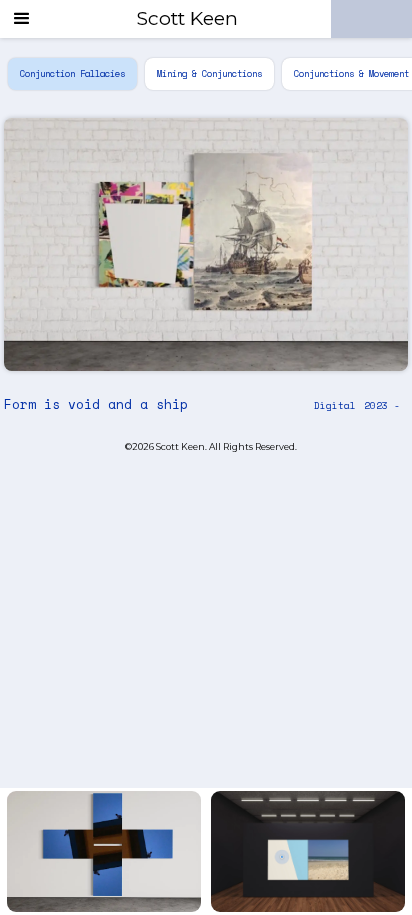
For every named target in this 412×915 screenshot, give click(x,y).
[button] (22, 19)
